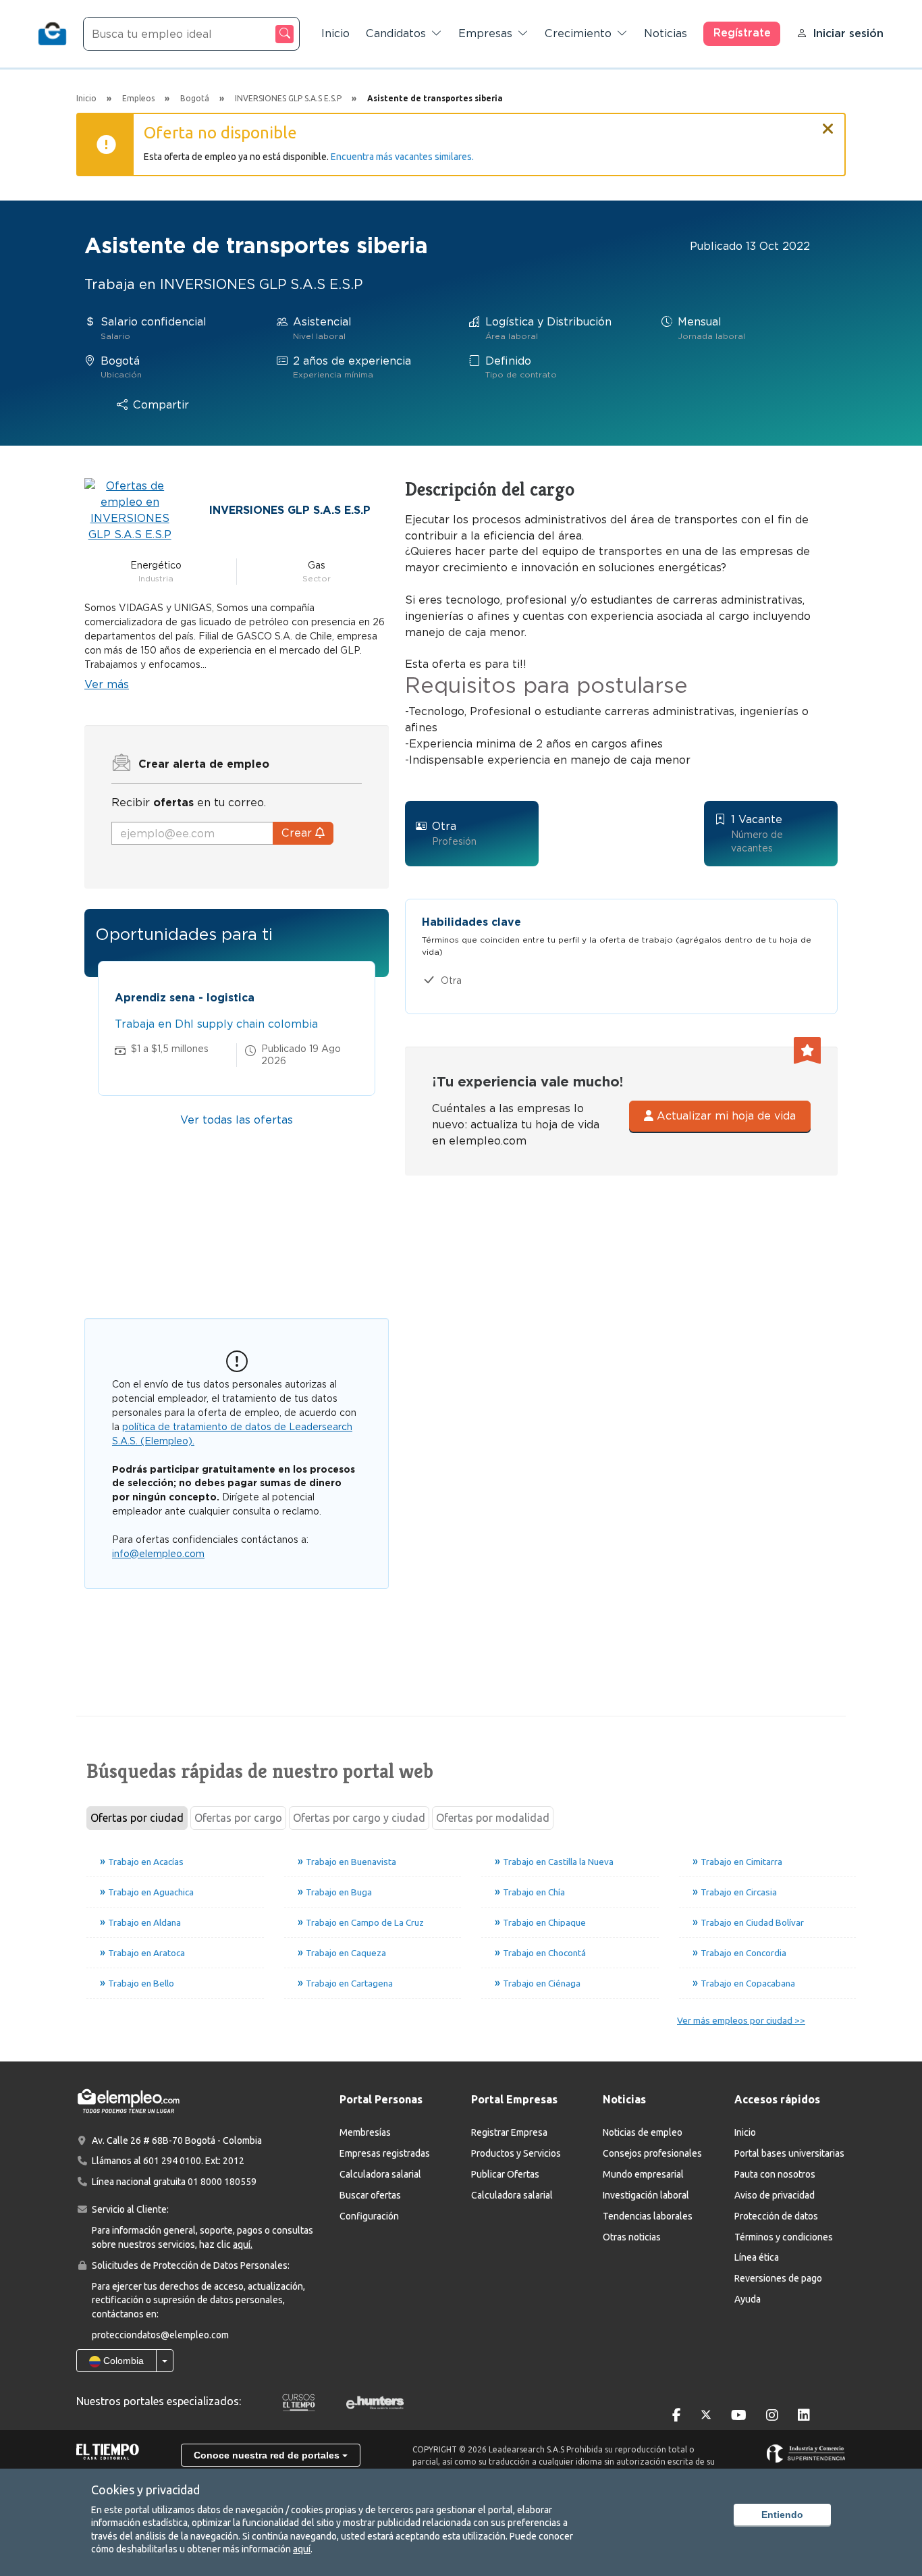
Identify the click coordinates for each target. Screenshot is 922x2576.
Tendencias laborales (648, 2216)
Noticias (666, 33)
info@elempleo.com (158, 1554)
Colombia (122, 2361)
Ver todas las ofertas (237, 1120)
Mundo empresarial (643, 2174)
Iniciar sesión (848, 33)
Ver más (107, 684)
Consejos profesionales (652, 2153)
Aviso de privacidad (775, 2195)
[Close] (828, 123)
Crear (298, 833)
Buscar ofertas (370, 2195)
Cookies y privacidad (145, 2490)
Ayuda (748, 2299)
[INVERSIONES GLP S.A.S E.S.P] (130, 509)
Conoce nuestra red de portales (268, 2455)
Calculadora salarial (380, 2174)
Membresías (365, 2132)
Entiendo (782, 2515)
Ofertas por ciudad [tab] (137, 1818)
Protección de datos (776, 2216)
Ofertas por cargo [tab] (238, 1818)
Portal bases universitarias (789, 2153)
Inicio (335, 33)
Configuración (369, 2216)
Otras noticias (632, 2237)
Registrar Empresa (509, 2132)
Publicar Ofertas (505, 2174)
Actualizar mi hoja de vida (725, 1116)
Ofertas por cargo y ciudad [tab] (359, 1818)
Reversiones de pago (778, 2278)
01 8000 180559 (222, 2182)
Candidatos (396, 33)
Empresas (485, 33)
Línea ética (757, 2257)
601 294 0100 (172, 2161)
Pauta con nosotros (775, 2174)
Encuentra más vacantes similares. (402, 157)
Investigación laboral (646, 2195)
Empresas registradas (385, 2153)
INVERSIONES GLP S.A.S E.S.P (290, 510)
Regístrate (742, 33)
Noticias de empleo (643, 2132)
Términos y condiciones (784, 2237)
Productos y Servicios (516, 2153)
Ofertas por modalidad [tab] (493, 1818)
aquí (302, 2549)
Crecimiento (578, 33)
